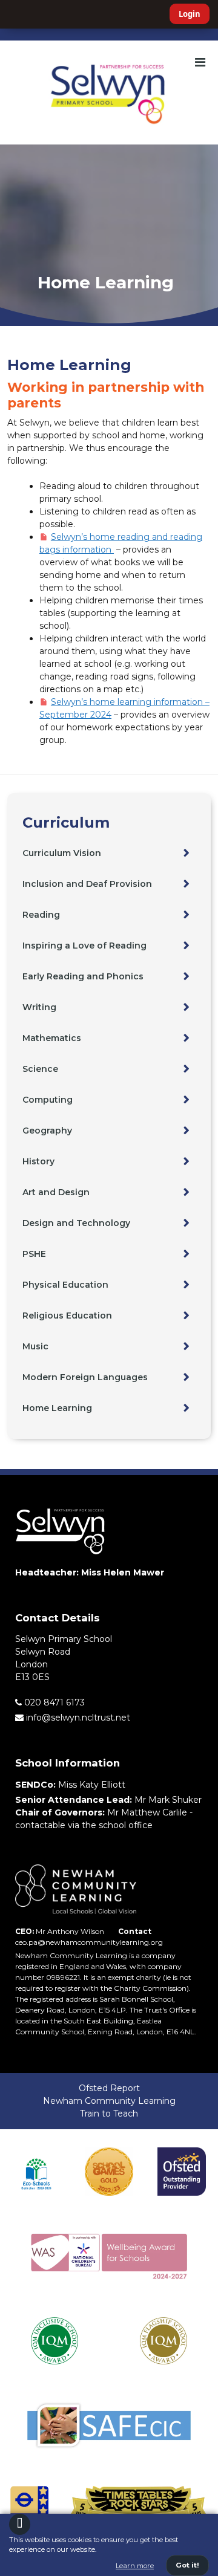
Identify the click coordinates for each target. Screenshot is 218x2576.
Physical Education (65, 1285)
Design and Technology (76, 1223)
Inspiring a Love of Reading (84, 946)
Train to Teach (109, 2114)
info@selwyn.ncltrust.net (77, 1718)
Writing (39, 1007)
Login (190, 14)
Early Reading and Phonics (83, 976)
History (38, 1161)
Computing (48, 1100)
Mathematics (52, 1038)
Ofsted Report (109, 2088)
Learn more (135, 2566)
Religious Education (67, 1316)
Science (40, 1069)
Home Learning (57, 1408)
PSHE (34, 1254)
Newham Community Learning (109, 2101)
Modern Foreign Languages (85, 1377)
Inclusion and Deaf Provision (87, 884)
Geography (47, 1131)
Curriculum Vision (62, 853)
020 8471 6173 (53, 1702)
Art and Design (56, 1192)
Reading (41, 915)
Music (35, 1346)
